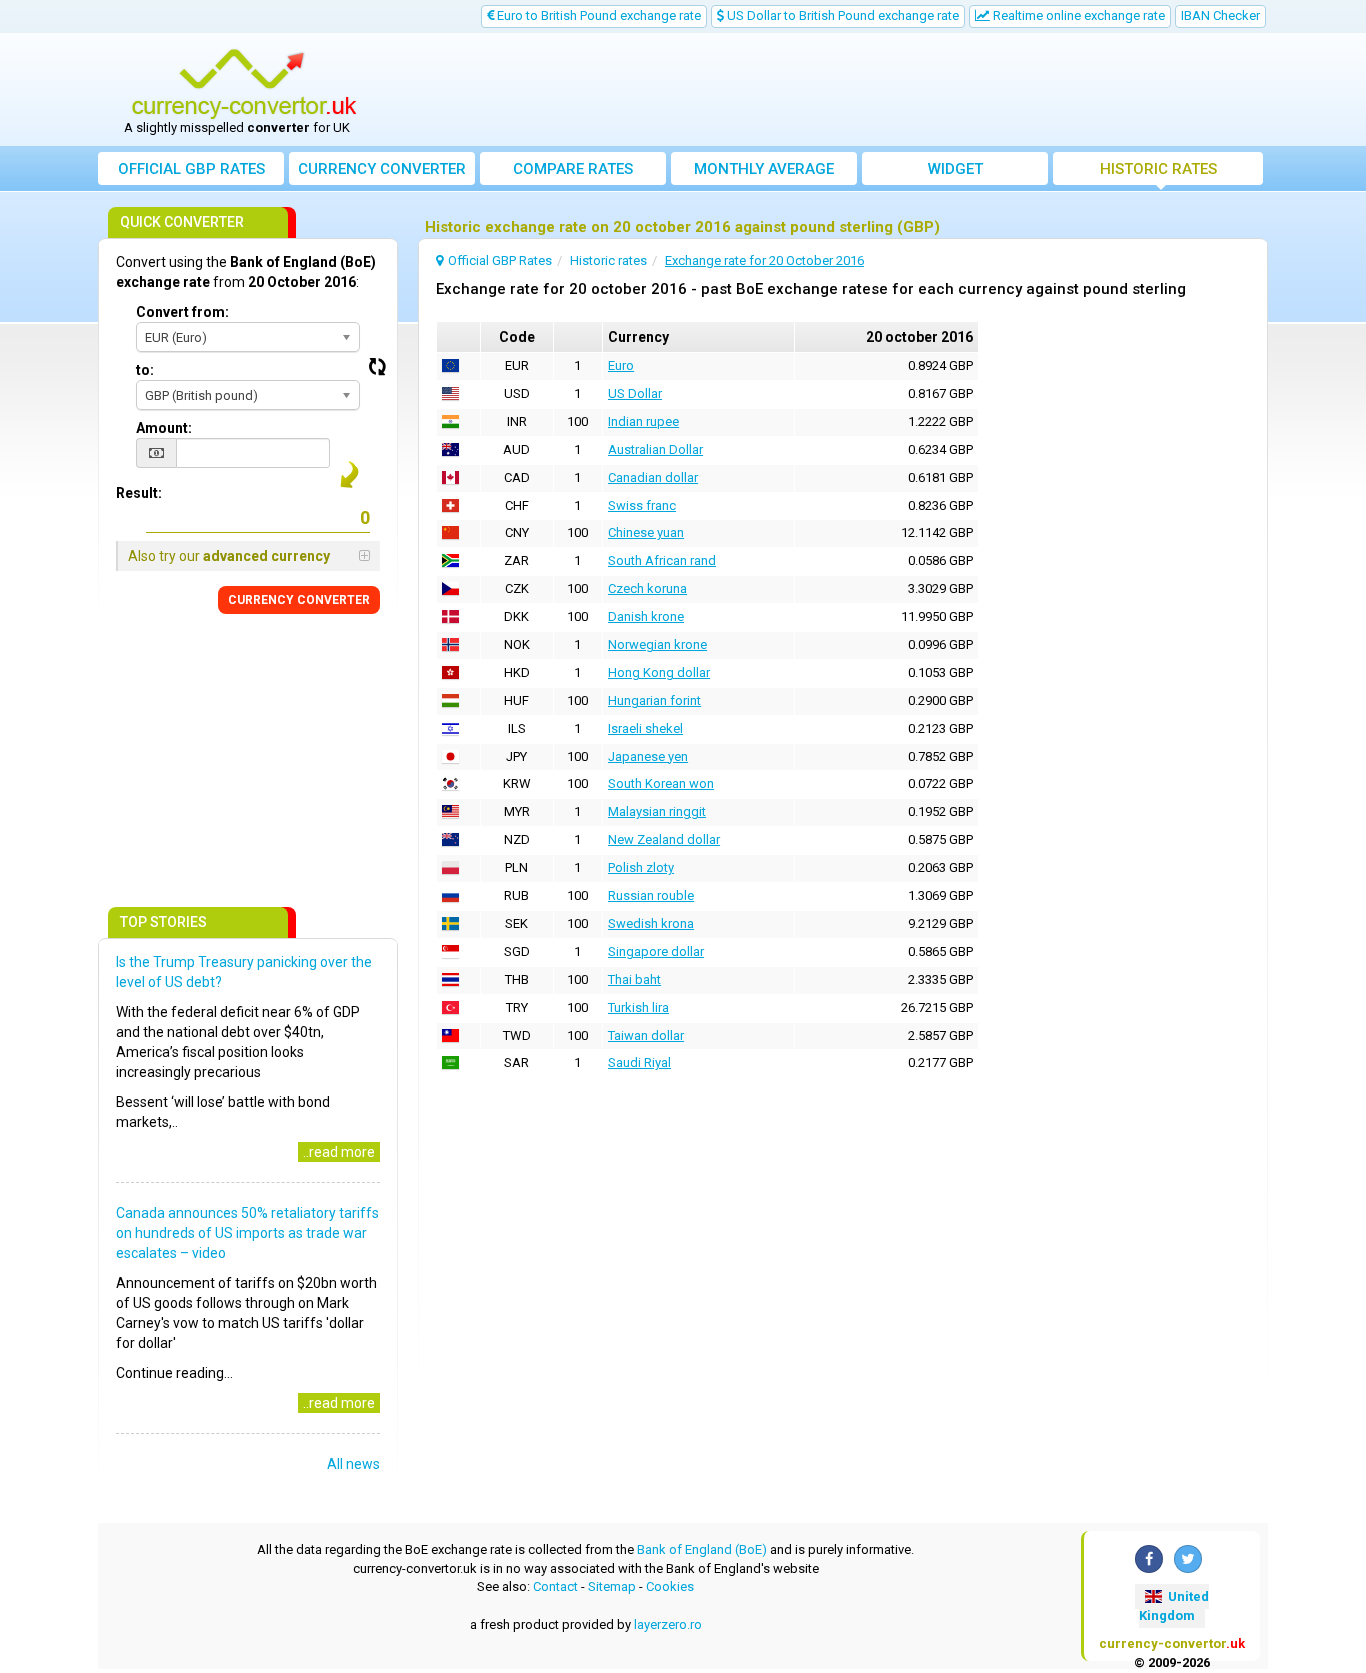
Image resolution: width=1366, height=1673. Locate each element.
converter (382, 169)
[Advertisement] (830, 90)
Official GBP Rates (191, 169)
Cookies (670, 1586)
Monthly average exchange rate (764, 172)
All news (353, 1464)
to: (145, 370)
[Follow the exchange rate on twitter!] (1188, 1559)
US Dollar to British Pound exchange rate (841, 15)
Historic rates (1158, 169)
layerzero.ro (668, 1624)
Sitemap (612, 1586)
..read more (339, 1152)
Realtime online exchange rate (1077, 15)
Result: (139, 493)
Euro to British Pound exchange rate (597, 15)
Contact (555, 1586)
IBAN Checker (1220, 15)
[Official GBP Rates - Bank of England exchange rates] (244, 83)
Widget (955, 169)
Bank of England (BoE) (702, 1549)
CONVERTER (299, 600)
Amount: (164, 428)
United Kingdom (1174, 1606)
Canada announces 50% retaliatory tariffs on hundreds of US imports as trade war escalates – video (247, 1233)
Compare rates (573, 169)
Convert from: (182, 312)
